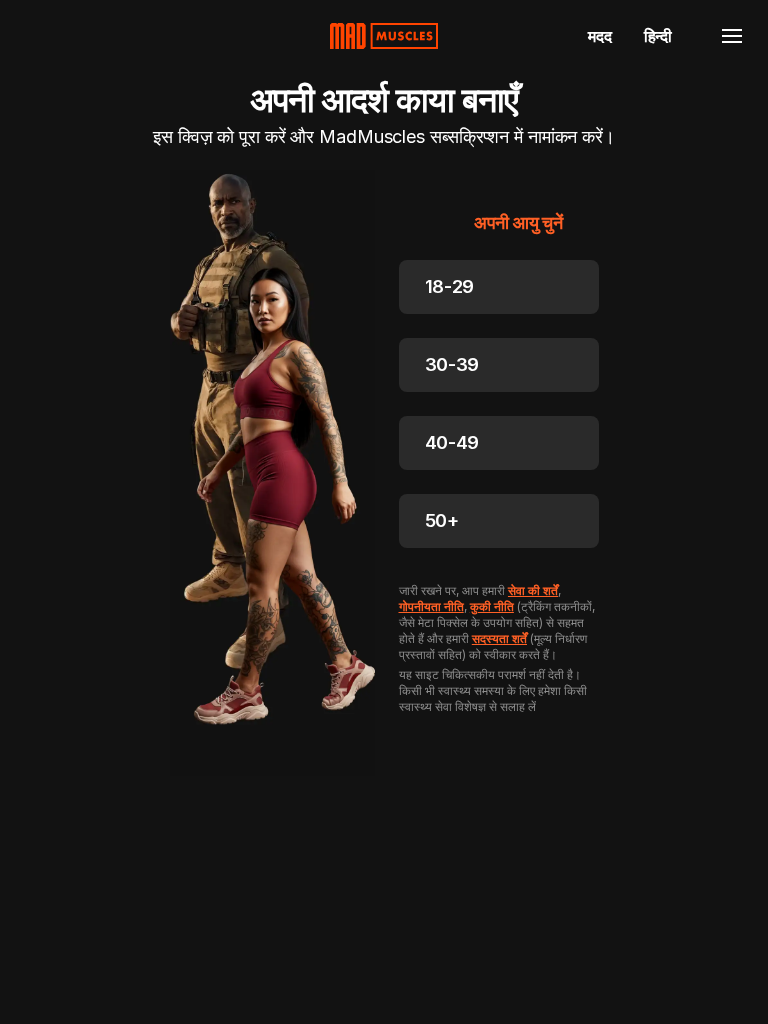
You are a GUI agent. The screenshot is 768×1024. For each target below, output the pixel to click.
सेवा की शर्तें (533, 590)
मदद (599, 36)
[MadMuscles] (384, 36)
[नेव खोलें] (732, 36)
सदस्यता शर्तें (499, 638)
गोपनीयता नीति (431, 606)
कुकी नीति (492, 606)
